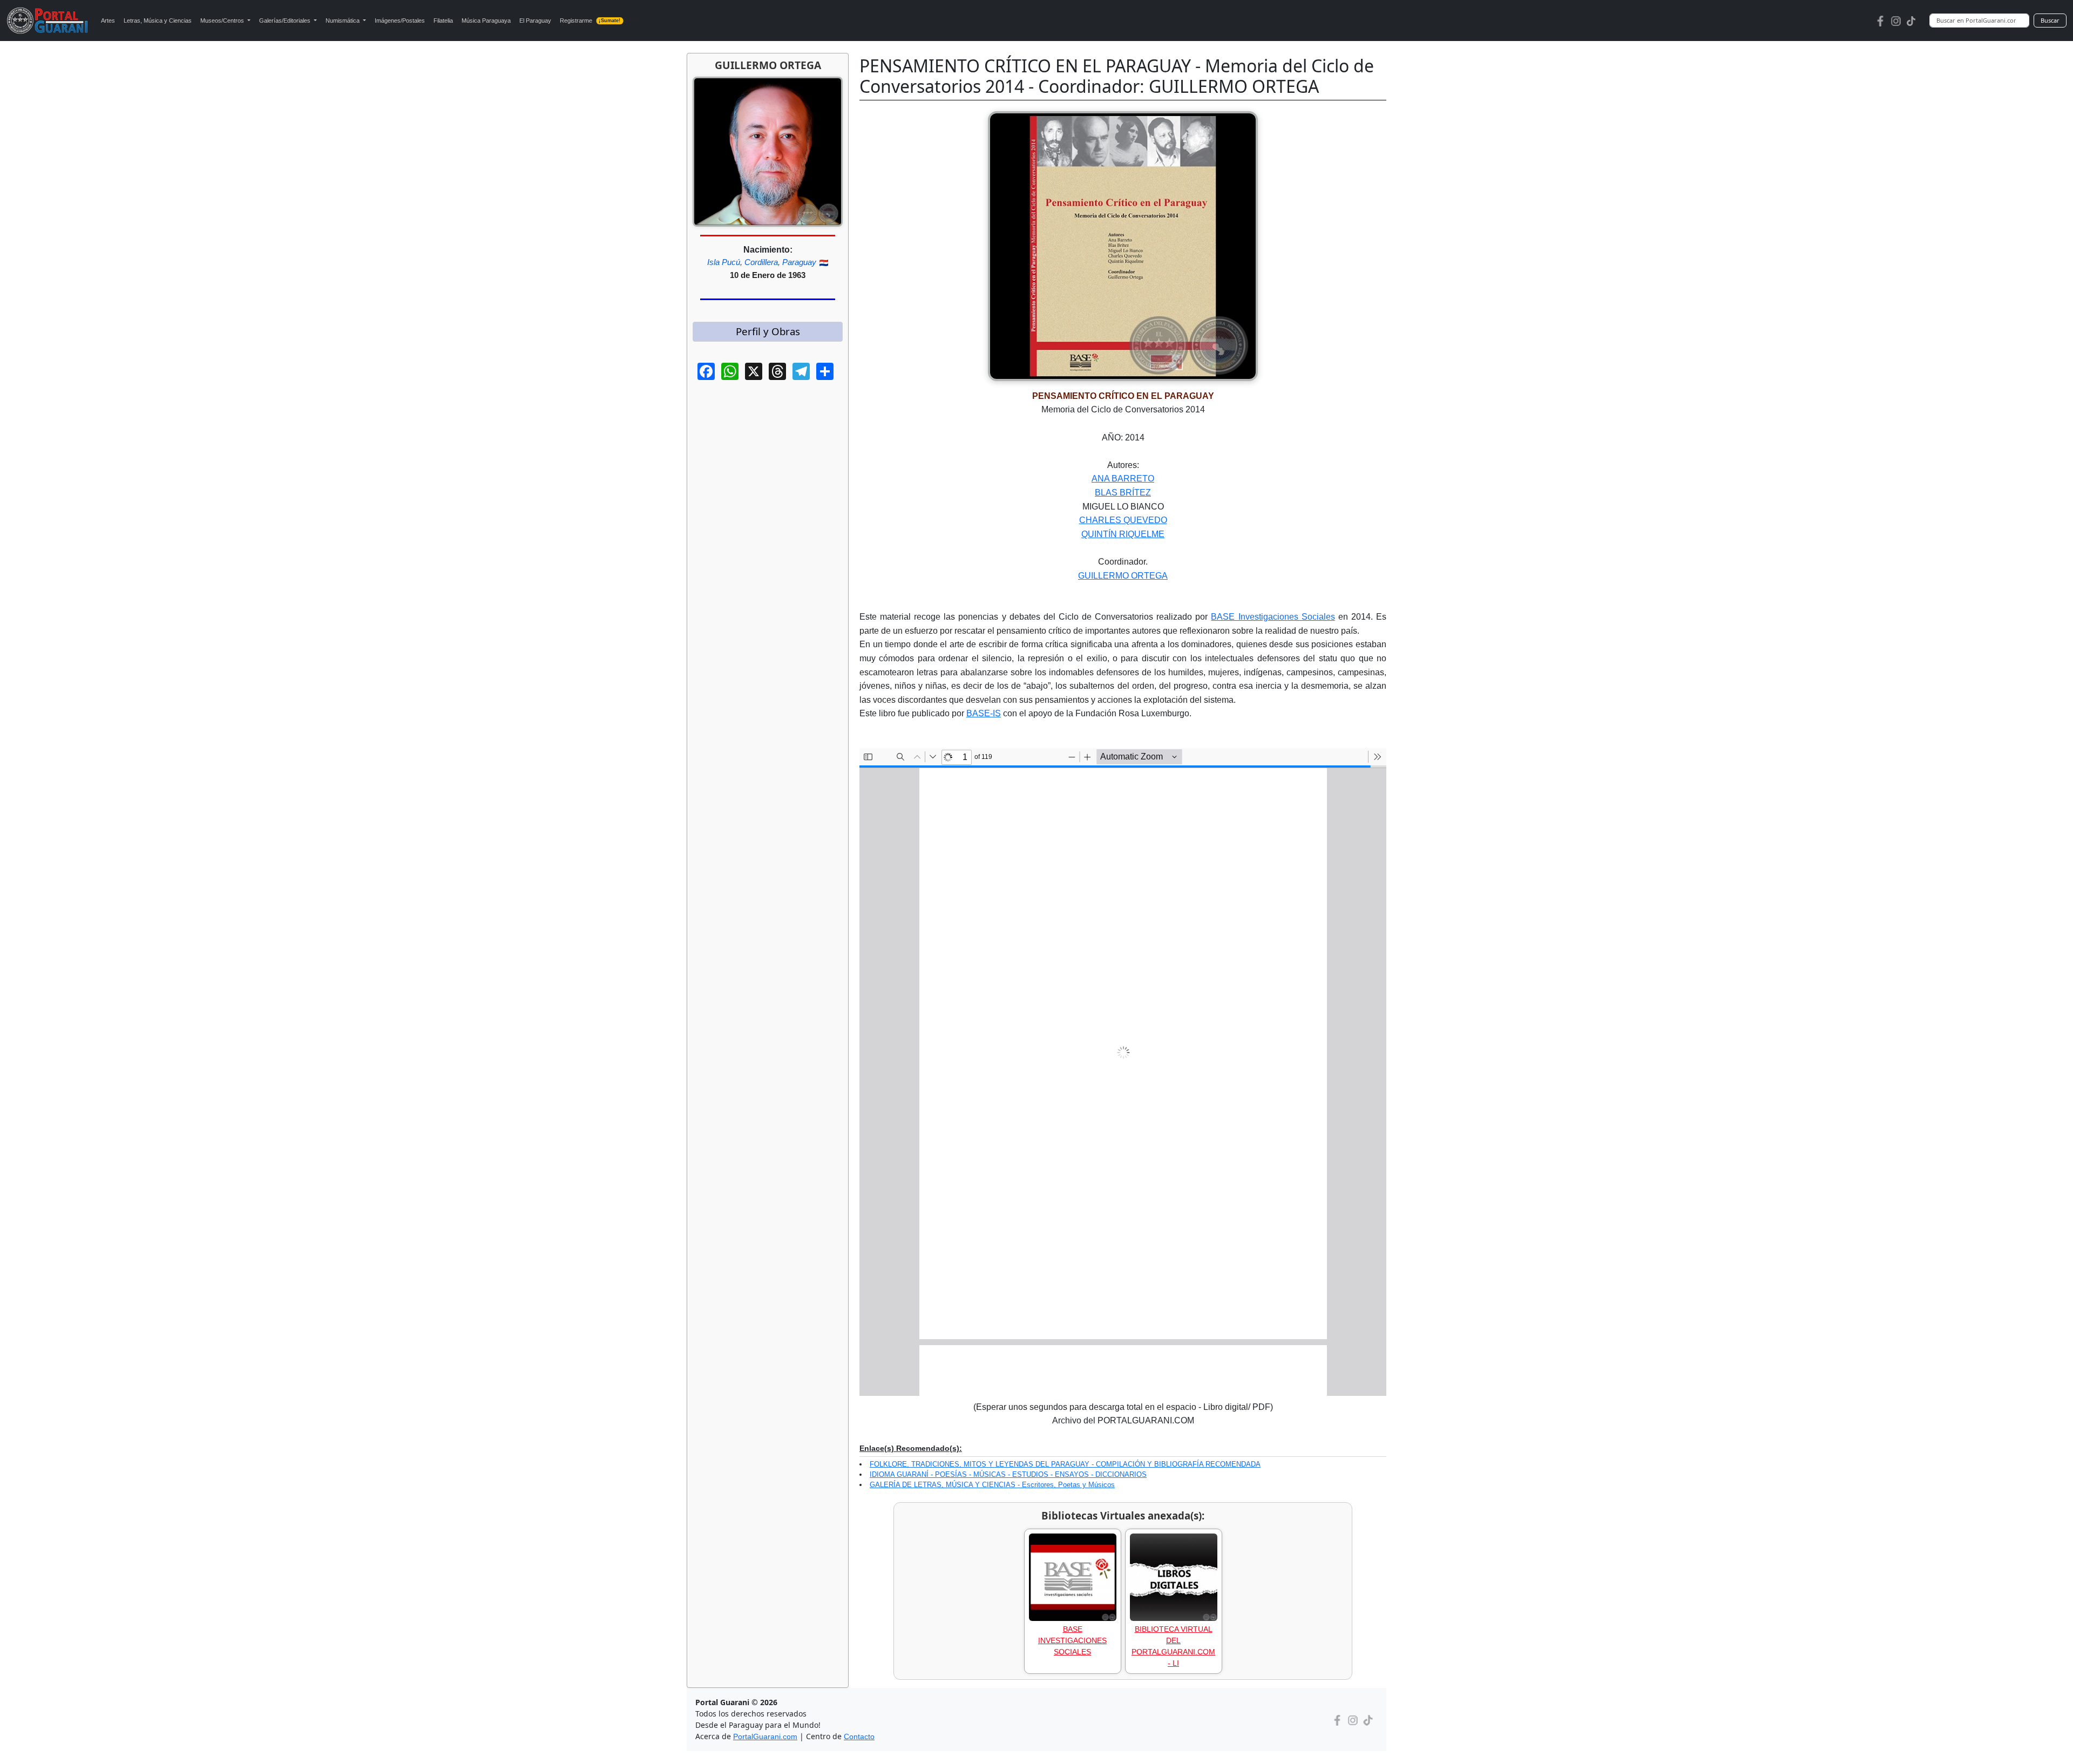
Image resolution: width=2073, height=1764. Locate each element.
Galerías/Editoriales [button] (286, 21)
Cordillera (761, 262)
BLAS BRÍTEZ (1123, 493)
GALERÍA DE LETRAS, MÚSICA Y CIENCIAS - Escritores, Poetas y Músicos (992, 1485)
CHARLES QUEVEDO (1123, 520)
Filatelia (443, 21)
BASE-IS (984, 713)
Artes (108, 21)
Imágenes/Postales (400, 21)
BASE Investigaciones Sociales (1273, 617)
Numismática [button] (343, 21)
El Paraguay (535, 21)
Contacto (859, 1736)
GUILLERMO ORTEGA (1123, 576)
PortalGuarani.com (765, 1736)
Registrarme (590, 21)
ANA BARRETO (1123, 479)
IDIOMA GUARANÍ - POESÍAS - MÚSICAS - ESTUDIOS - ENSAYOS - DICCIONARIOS (1008, 1474)
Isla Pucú (724, 262)
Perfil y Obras (768, 331)
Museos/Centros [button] (223, 21)
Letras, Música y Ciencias (158, 21)
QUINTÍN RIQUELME (1123, 534)
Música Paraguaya (486, 21)
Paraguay (799, 262)
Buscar (2050, 20)
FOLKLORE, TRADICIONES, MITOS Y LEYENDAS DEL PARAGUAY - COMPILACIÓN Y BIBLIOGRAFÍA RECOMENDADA (1065, 1464)
